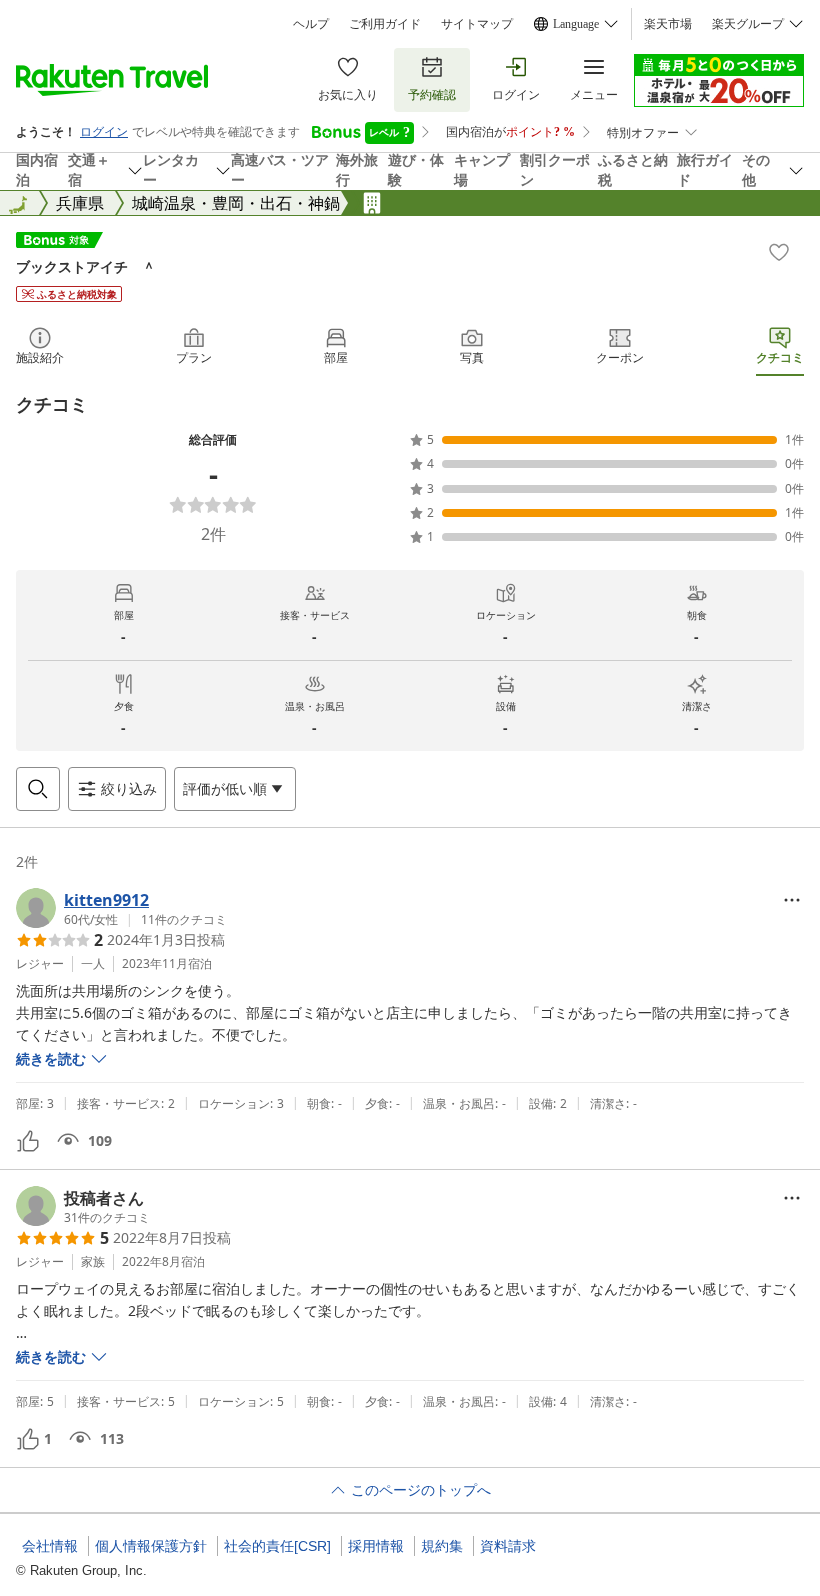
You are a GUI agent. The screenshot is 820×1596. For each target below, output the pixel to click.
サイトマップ (477, 24)
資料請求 (508, 1546)
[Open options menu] (792, 900)
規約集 (442, 1546)
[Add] (779, 252)
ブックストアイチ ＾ (86, 266)
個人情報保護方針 (151, 1546)
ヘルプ (311, 24)
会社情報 (50, 1546)
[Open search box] (38, 789)
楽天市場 (668, 24)
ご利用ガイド (385, 24)
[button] (121, 908)
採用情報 (376, 1546)
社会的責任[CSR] (277, 1546)
